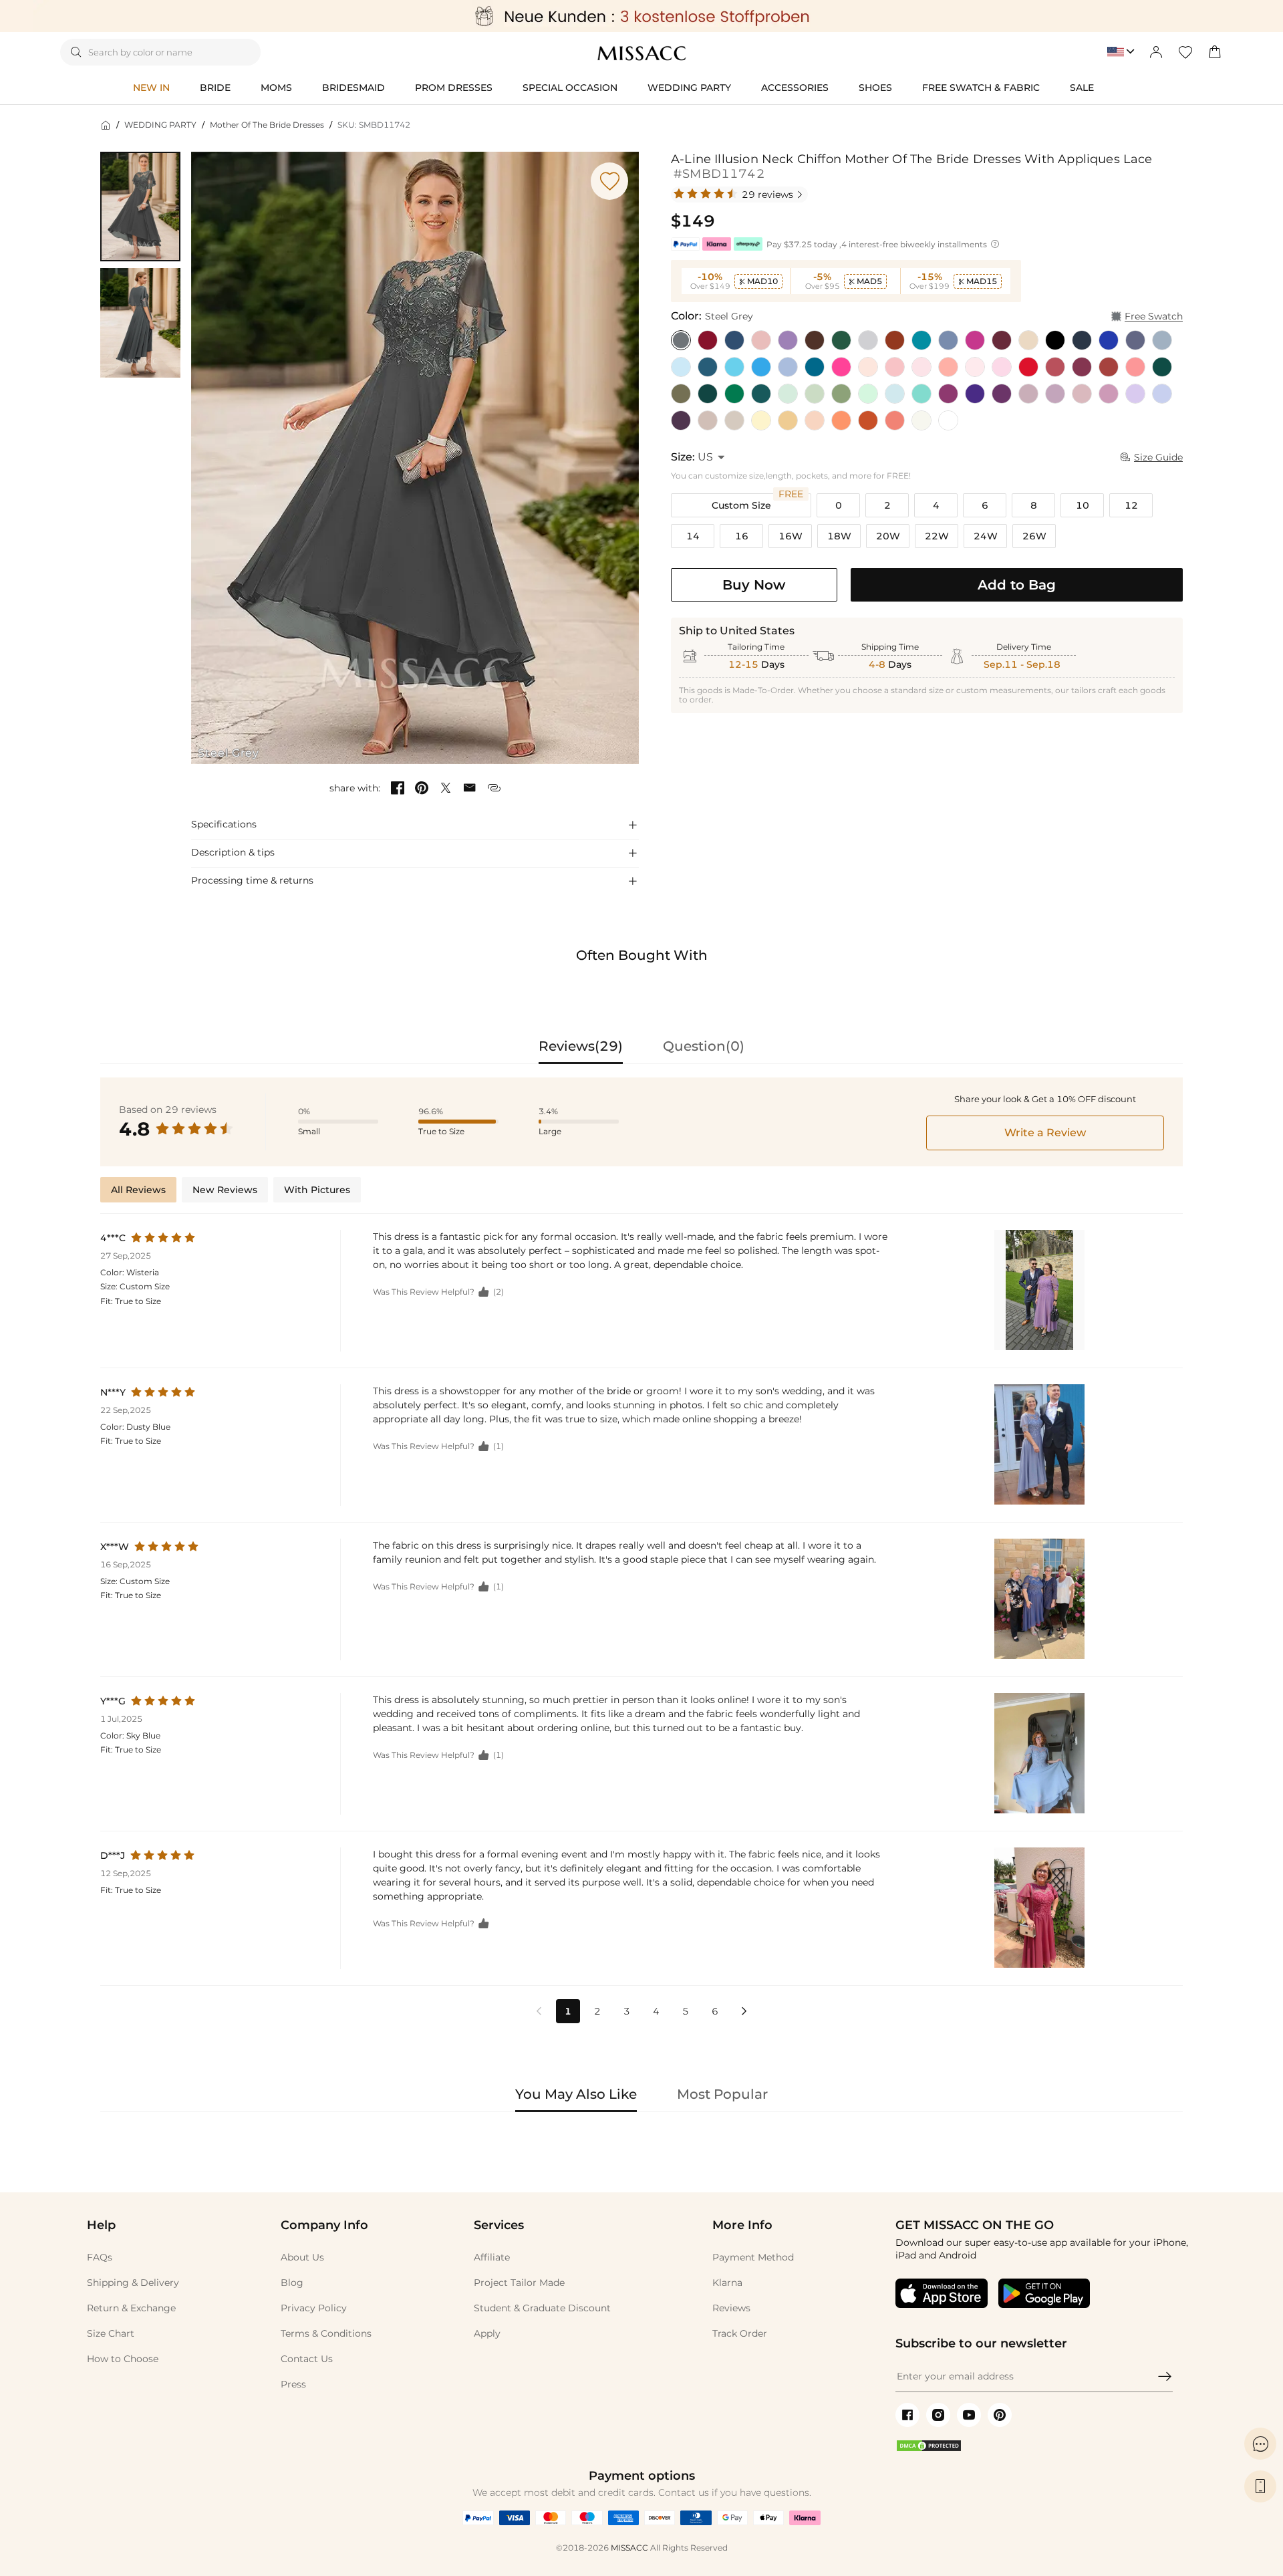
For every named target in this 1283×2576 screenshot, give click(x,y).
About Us (302, 2257)
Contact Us (307, 2359)
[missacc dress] (641, 16)
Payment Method (753, 2257)
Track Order (740, 2333)
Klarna (727, 2283)
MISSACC (629, 2548)
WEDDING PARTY (160, 125)
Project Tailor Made (519, 2283)
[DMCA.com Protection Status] (929, 2449)
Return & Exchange (131, 2308)
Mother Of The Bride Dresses (267, 125)
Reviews (731, 2308)
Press (293, 2384)
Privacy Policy (314, 2308)
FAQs (100, 2257)
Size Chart (111, 2333)
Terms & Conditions (326, 2333)
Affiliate (492, 2257)
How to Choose (123, 2359)
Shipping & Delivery (133, 2283)
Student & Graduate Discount (542, 2308)
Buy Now (754, 585)
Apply (487, 2333)
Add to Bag (1017, 585)
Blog (292, 2283)
